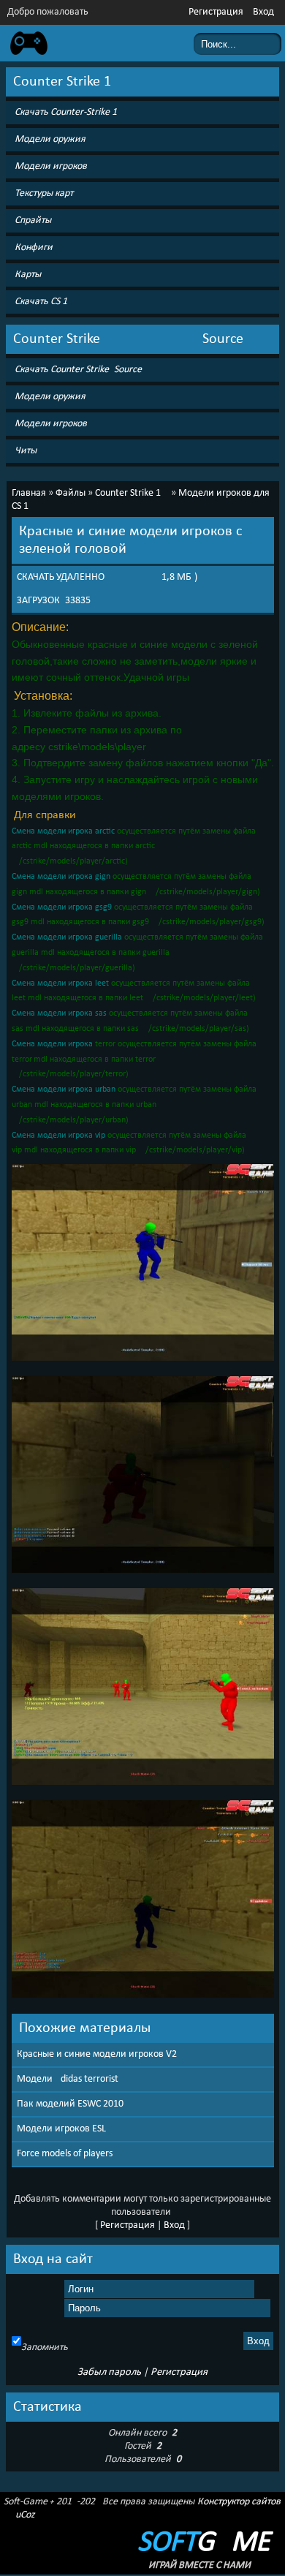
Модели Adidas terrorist (68, 2079)
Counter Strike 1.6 (132, 493)
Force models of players (65, 2154)
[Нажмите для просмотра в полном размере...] (143, 1362)
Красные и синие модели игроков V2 (97, 2054)
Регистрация (216, 12)
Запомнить (45, 2348)
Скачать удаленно (61, 577)
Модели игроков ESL (61, 2129)
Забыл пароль (109, 2372)
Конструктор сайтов (239, 2502)
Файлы (71, 493)
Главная (29, 493)
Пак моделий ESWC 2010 (70, 2104)
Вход (263, 12)
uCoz (25, 2515)
